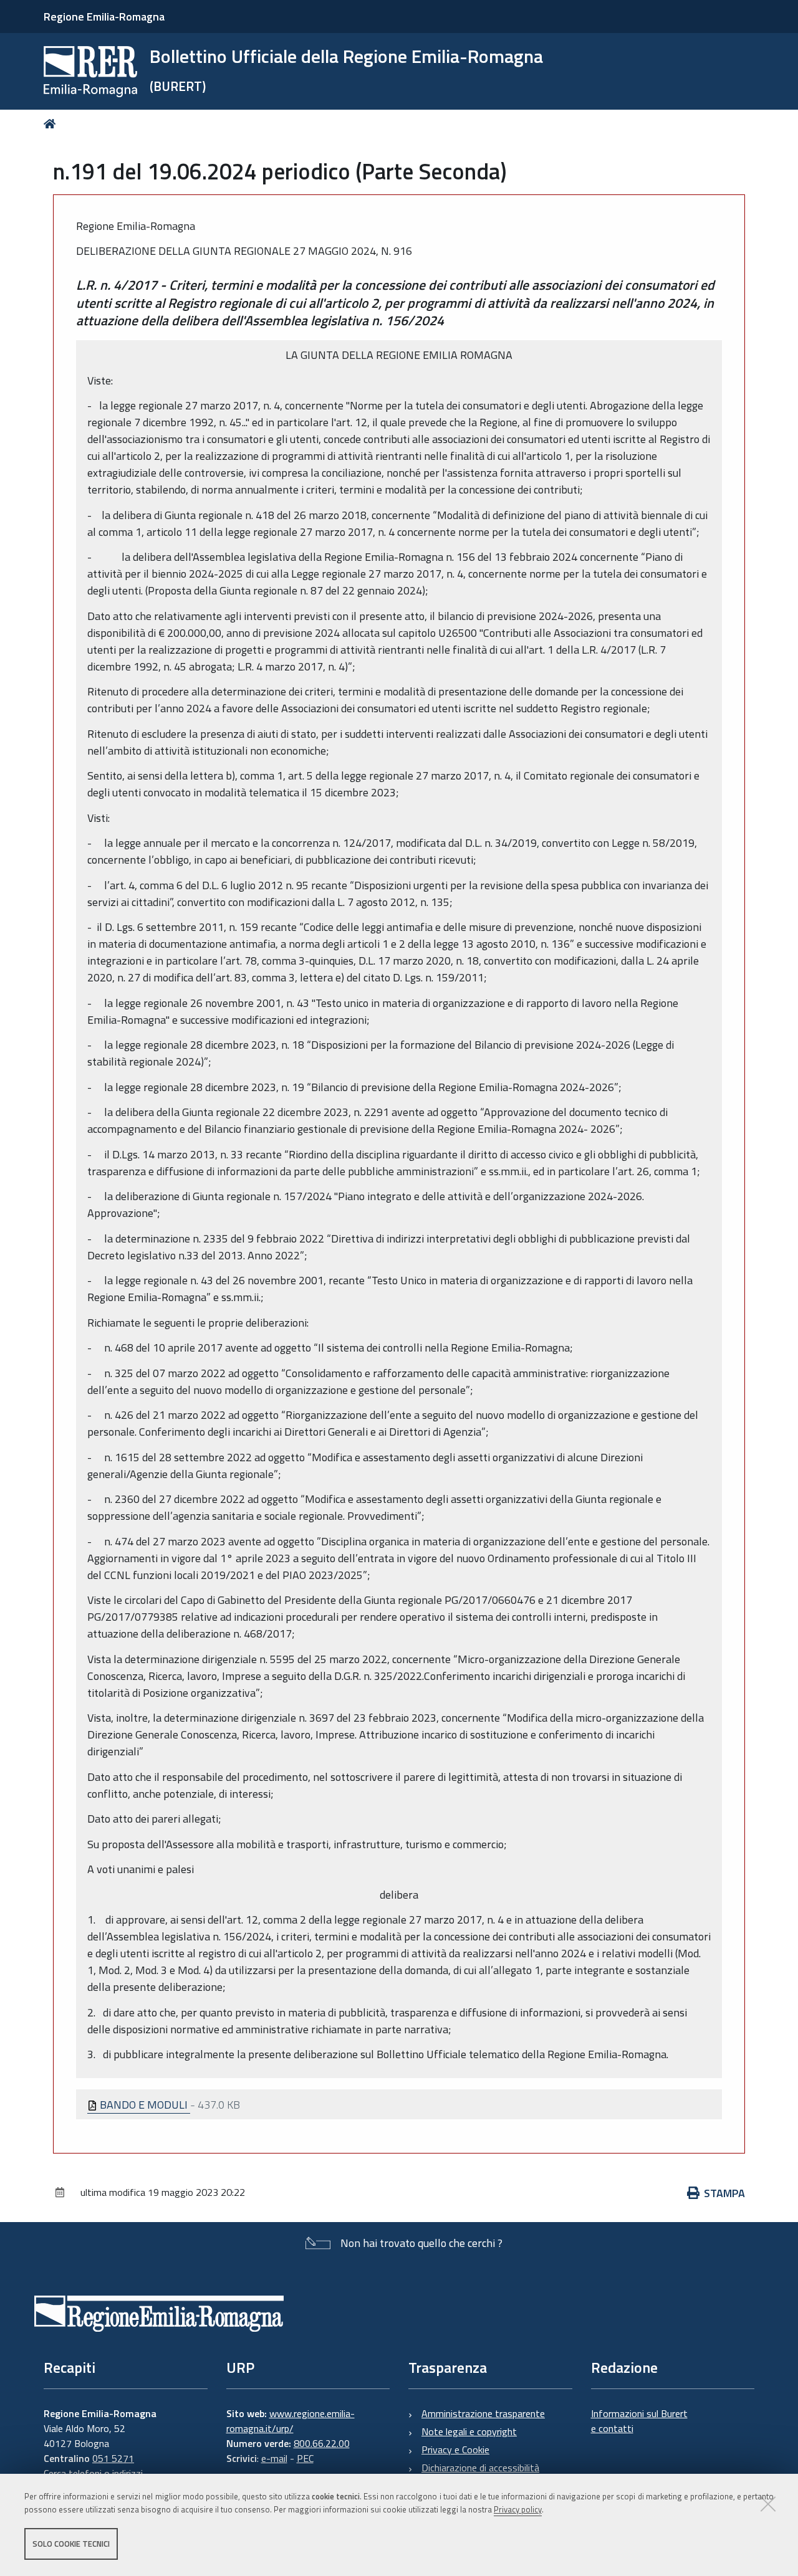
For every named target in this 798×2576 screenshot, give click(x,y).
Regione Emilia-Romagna (104, 17)
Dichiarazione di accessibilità (480, 2468)
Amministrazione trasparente (483, 2413)
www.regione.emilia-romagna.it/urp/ (291, 2421)
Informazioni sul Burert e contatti (639, 2421)
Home (52, 124)
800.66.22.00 (322, 2443)
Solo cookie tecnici (71, 2544)
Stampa (724, 2193)
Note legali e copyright (469, 2431)
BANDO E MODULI (144, 2105)
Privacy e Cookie (455, 2450)
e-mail (274, 2458)
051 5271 (113, 2458)
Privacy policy (518, 2509)
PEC (305, 2458)
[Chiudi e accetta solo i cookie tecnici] (768, 2504)
